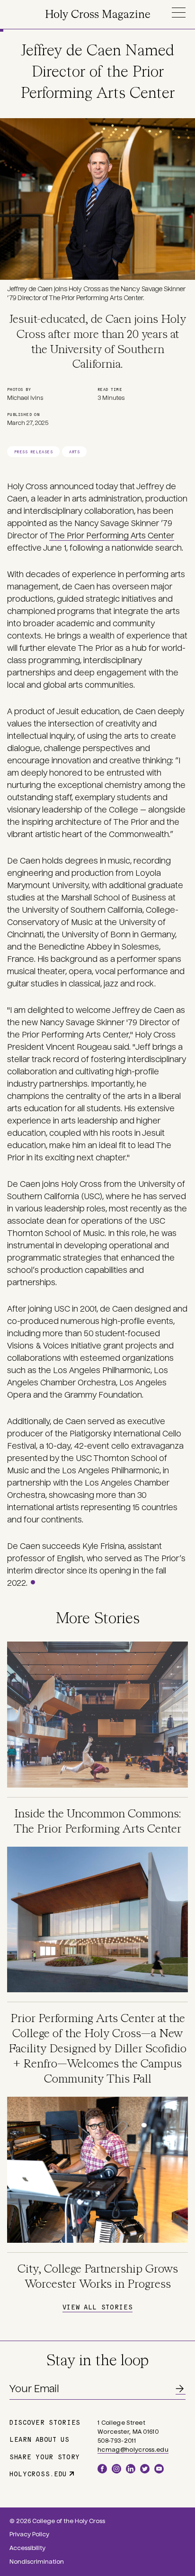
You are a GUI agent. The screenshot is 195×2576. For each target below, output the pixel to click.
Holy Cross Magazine (98, 15)
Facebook (102, 2469)
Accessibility (27, 2548)
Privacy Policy (29, 2534)
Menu (178, 13)
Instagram (116, 2469)
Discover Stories (45, 2422)
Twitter (145, 2469)
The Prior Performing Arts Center (112, 536)
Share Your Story (45, 2456)
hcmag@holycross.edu (133, 2450)
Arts (74, 452)
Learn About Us (40, 2439)
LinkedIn (131, 2469)
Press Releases (33, 452)
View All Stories (97, 2307)
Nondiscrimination (37, 2562)
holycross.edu (38, 2473)
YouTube (159, 2469)
